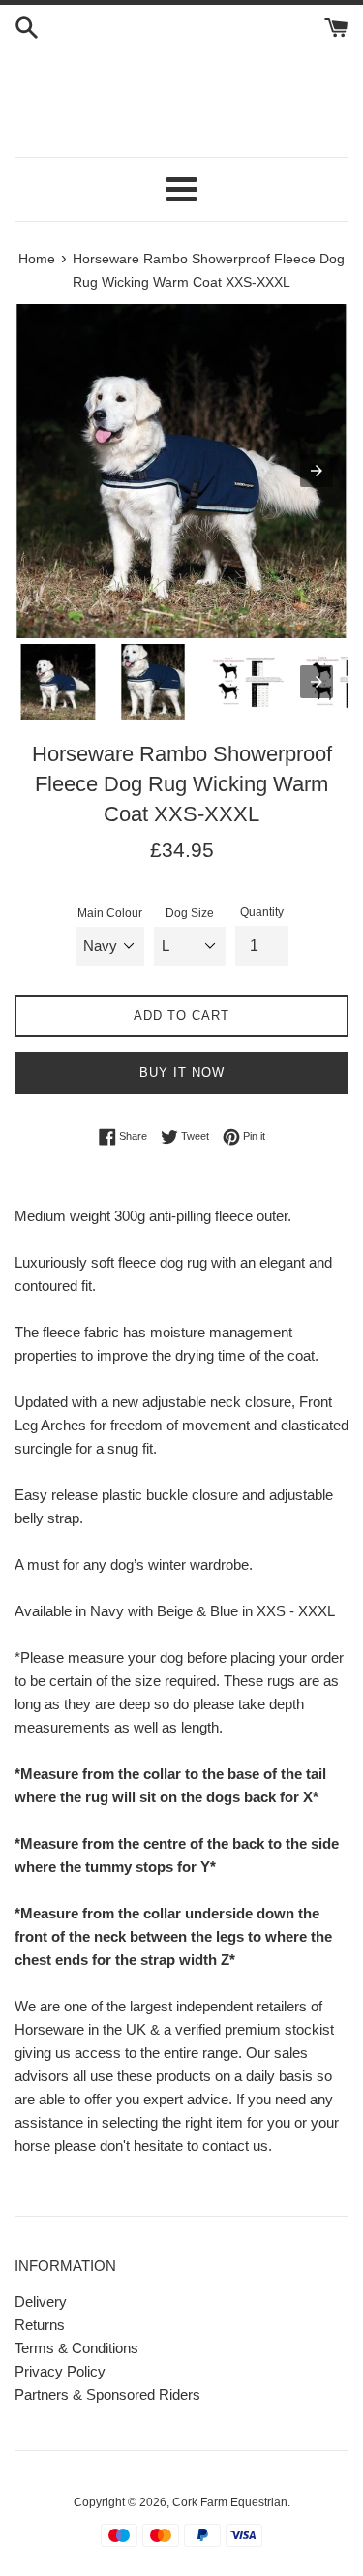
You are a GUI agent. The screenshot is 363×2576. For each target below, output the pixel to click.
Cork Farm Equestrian (230, 2502)
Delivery (41, 2301)
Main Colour (110, 913)
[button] (181, 189)
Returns (40, 2325)
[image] (181, 471)
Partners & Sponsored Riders (107, 2394)
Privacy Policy (60, 2371)
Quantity (262, 912)
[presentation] (317, 682)
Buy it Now (182, 1073)
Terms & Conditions (76, 2348)
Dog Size (190, 913)
